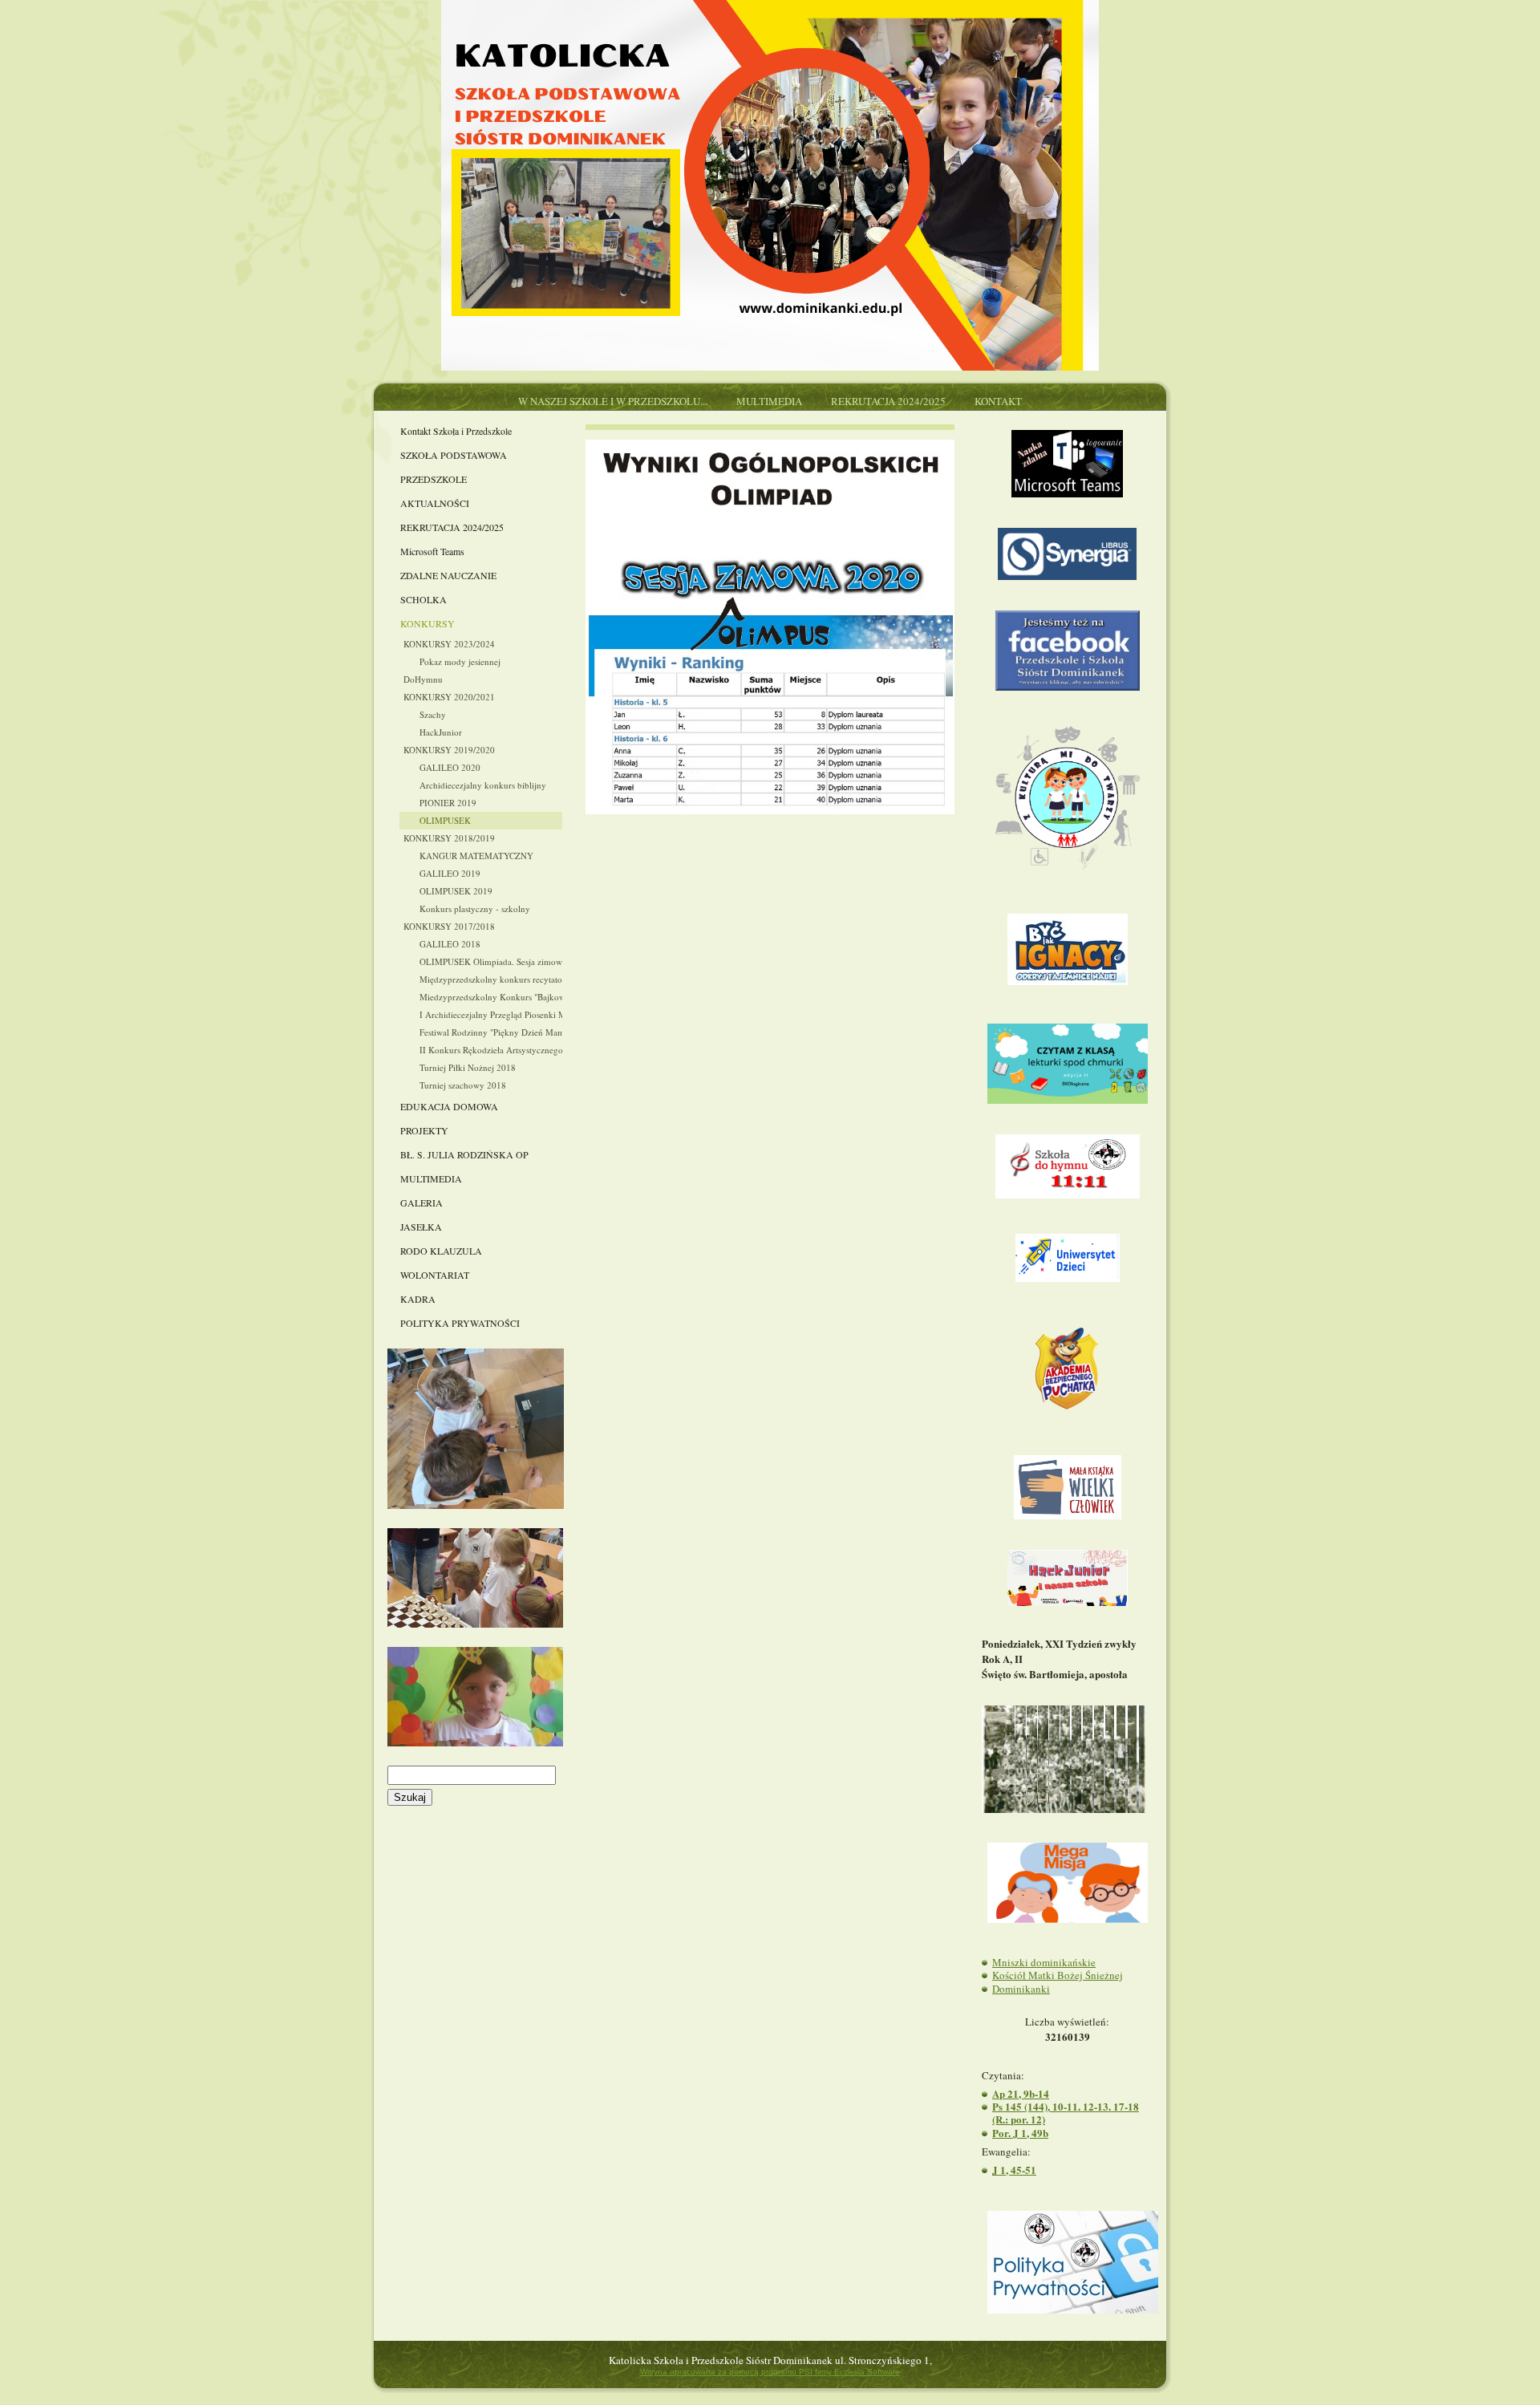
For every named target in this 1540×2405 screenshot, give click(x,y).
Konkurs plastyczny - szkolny (475, 908)
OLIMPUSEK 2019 (456, 891)
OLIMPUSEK (445, 820)
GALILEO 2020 (450, 767)
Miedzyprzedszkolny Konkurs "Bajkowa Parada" (491, 997)
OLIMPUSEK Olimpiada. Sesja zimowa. (491, 961)
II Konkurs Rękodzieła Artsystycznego (491, 1050)
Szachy (433, 714)
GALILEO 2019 (450, 873)
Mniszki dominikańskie (1044, 1962)
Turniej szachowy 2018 (463, 1085)
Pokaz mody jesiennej (460, 661)
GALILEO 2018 (450, 944)
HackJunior (441, 732)
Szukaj (410, 1797)
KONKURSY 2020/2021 (449, 697)
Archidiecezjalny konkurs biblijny (483, 785)
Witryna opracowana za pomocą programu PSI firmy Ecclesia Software (770, 2372)
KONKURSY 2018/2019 (449, 838)
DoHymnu (423, 679)
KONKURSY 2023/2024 (449, 644)
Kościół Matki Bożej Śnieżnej (1058, 1975)
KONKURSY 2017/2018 (449, 926)
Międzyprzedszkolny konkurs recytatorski (491, 979)
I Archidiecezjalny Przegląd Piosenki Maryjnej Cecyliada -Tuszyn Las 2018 (491, 1014)
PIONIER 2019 (448, 803)
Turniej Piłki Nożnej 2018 (468, 1067)
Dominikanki (1021, 1989)
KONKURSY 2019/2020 (449, 750)
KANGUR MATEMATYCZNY (476, 856)
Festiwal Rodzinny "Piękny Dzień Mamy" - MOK (491, 1032)
